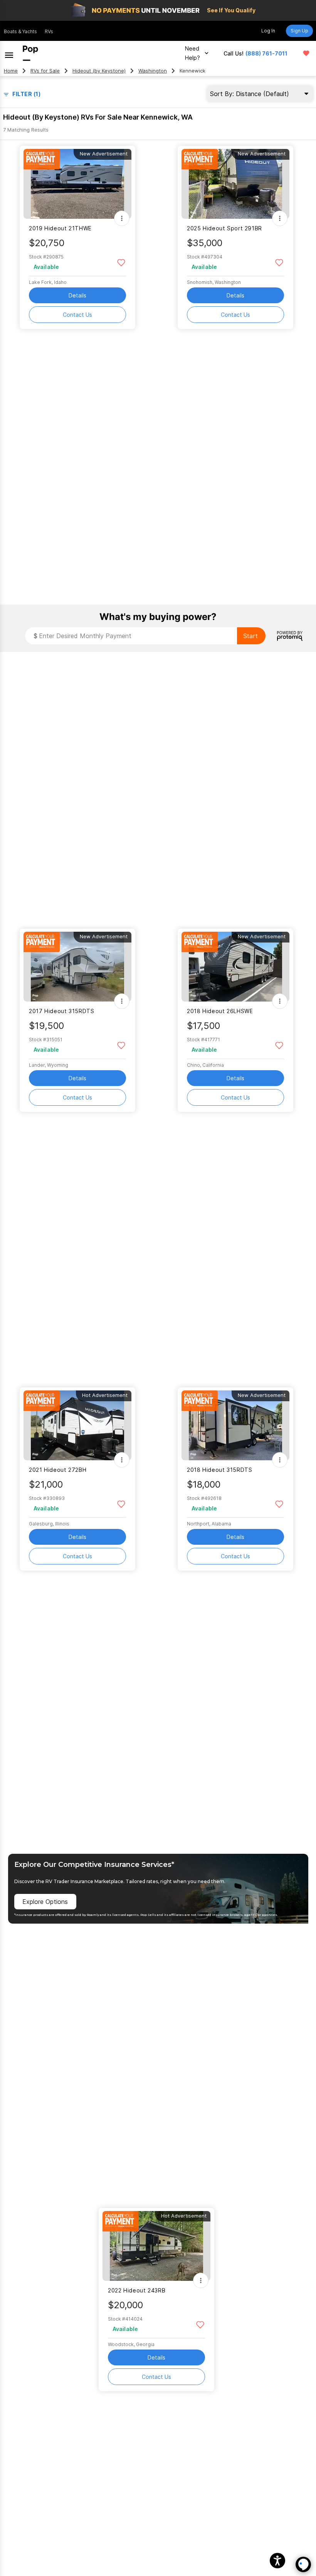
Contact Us (77, 315)
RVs (49, 31)
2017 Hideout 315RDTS (61, 1011)
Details (77, 295)
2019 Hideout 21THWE (60, 228)
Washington (153, 71)
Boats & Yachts (20, 31)
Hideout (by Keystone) (99, 71)
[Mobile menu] (9, 53)
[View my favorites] (306, 53)
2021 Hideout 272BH (58, 1470)
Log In (268, 31)
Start (250, 636)
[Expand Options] (122, 218)
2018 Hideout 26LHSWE (220, 1011)
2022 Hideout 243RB (137, 2290)
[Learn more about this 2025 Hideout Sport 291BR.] (235, 184)
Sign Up (299, 31)
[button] (277, 2561)
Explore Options (45, 1902)
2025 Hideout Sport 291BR (224, 228)
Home (11, 71)
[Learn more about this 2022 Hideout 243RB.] (156, 2246)
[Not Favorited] (121, 262)
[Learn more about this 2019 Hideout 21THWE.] (77, 184)
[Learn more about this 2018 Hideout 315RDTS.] (235, 1425)
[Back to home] (30, 53)
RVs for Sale (45, 71)
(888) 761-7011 (266, 53)
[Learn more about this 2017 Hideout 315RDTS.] (77, 967)
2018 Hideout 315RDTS (219, 1470)
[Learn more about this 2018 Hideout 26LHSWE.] (235, 967)
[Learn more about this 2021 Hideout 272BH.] (77, 1425)
